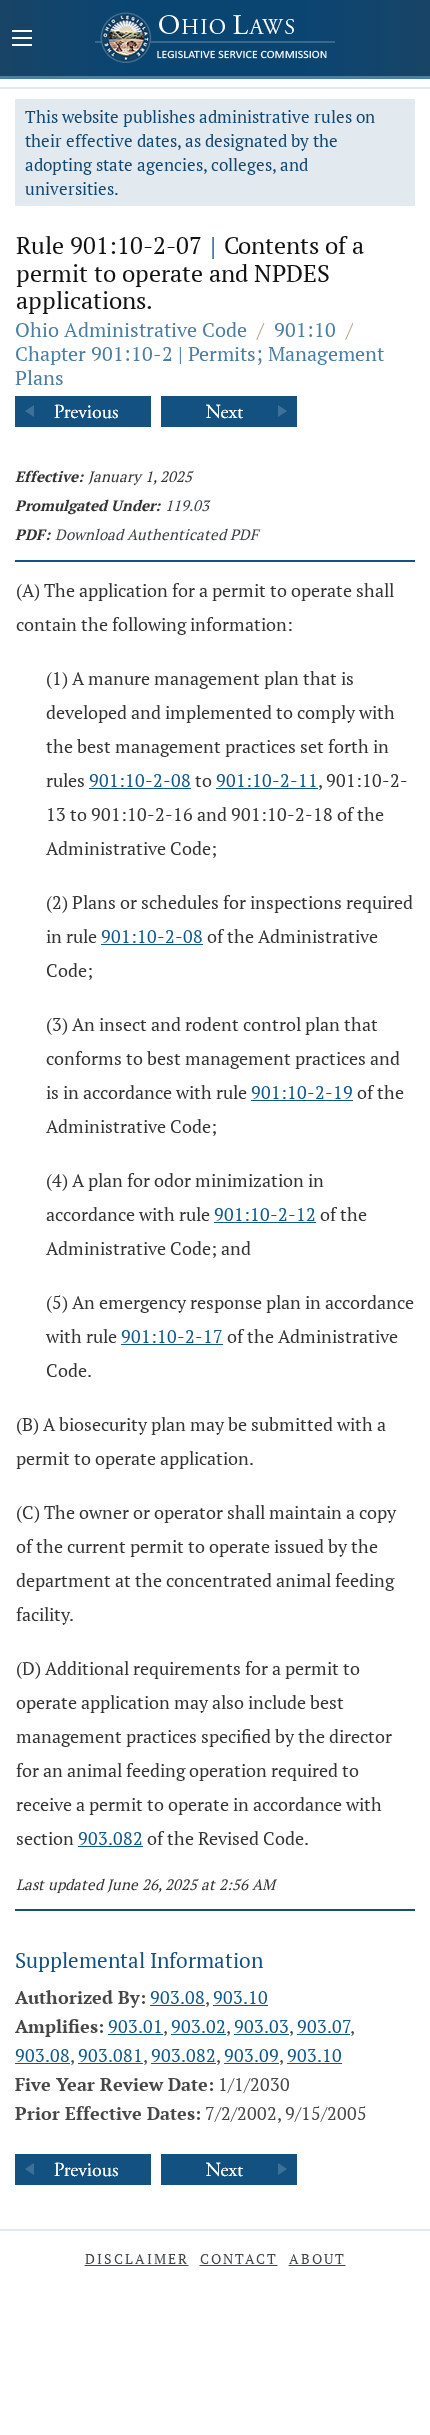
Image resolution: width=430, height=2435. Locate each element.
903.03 (261, 2026)
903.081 (110, 2055)
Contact (239, 2258)
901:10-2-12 (265, 1214)
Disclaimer (137, 2258)
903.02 (198, 2026)
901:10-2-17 (172, 1336)
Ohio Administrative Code (131, 329)
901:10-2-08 (140, 780)
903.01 (135, 2026)
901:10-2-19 (302, 1092)
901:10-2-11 (267, 780)
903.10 (240, 1997)
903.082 (110, 1838)
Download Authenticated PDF (156, 534)
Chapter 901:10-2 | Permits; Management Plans (199, 365)
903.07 (323, 2026)
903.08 (177, 1997)
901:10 (305, 329)
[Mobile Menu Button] (22, 40)
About (317, 2258)
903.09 (251, 2055)
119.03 (187, 505)
